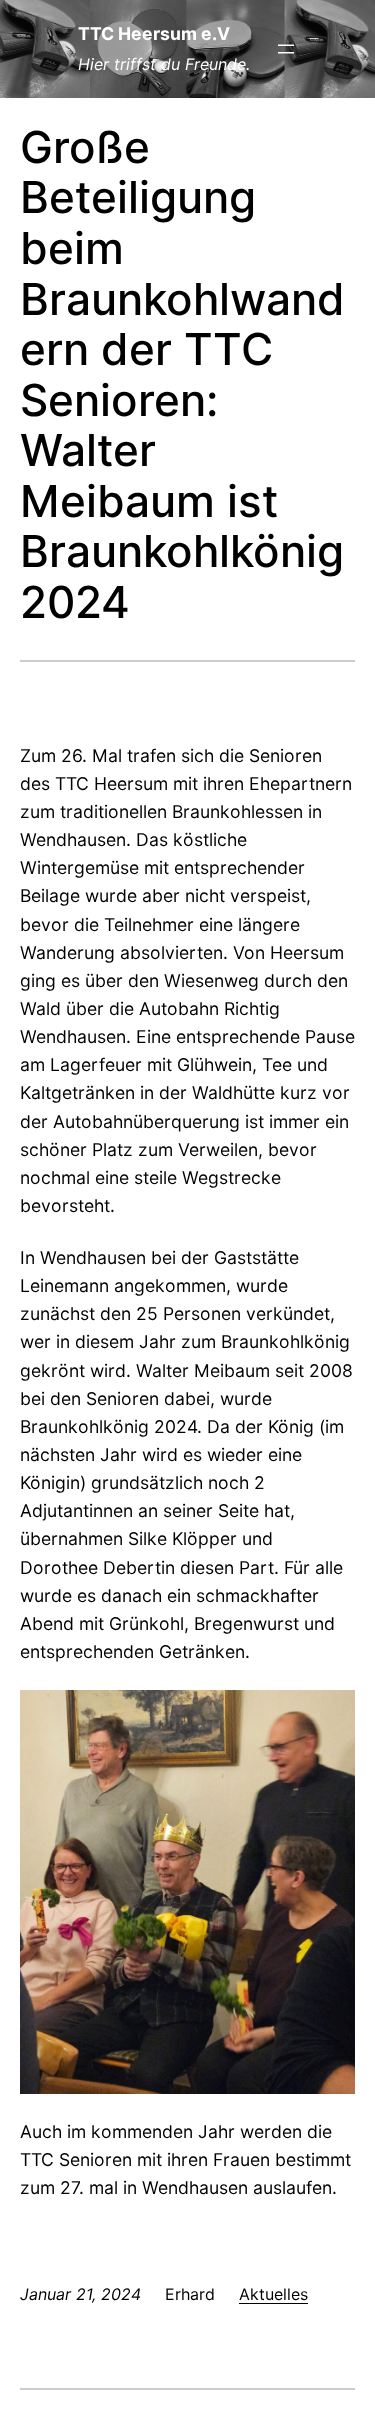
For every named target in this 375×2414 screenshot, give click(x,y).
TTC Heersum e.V (154, 33)
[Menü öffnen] (286, 49)
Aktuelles (273, 2294)
